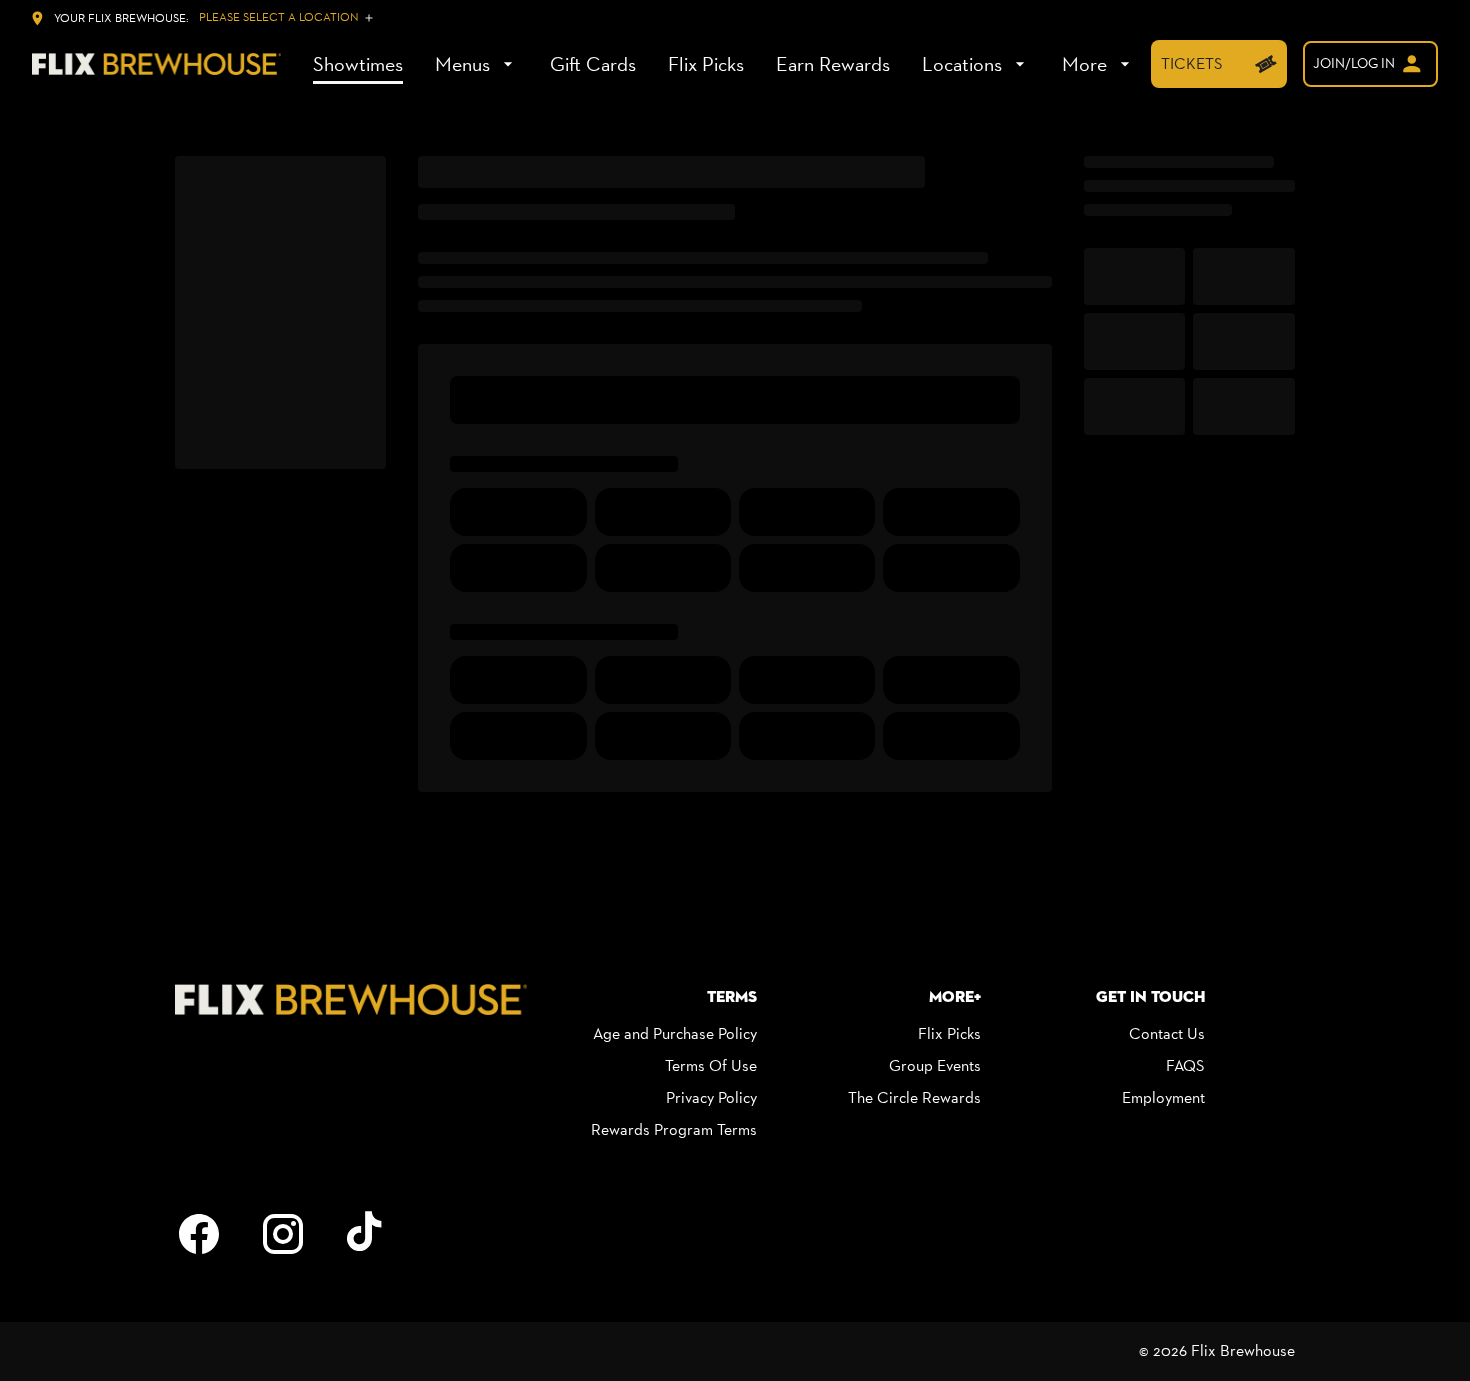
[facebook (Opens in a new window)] (199, 1234)
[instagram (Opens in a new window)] (283, 1234)
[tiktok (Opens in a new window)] (367, 1234)
